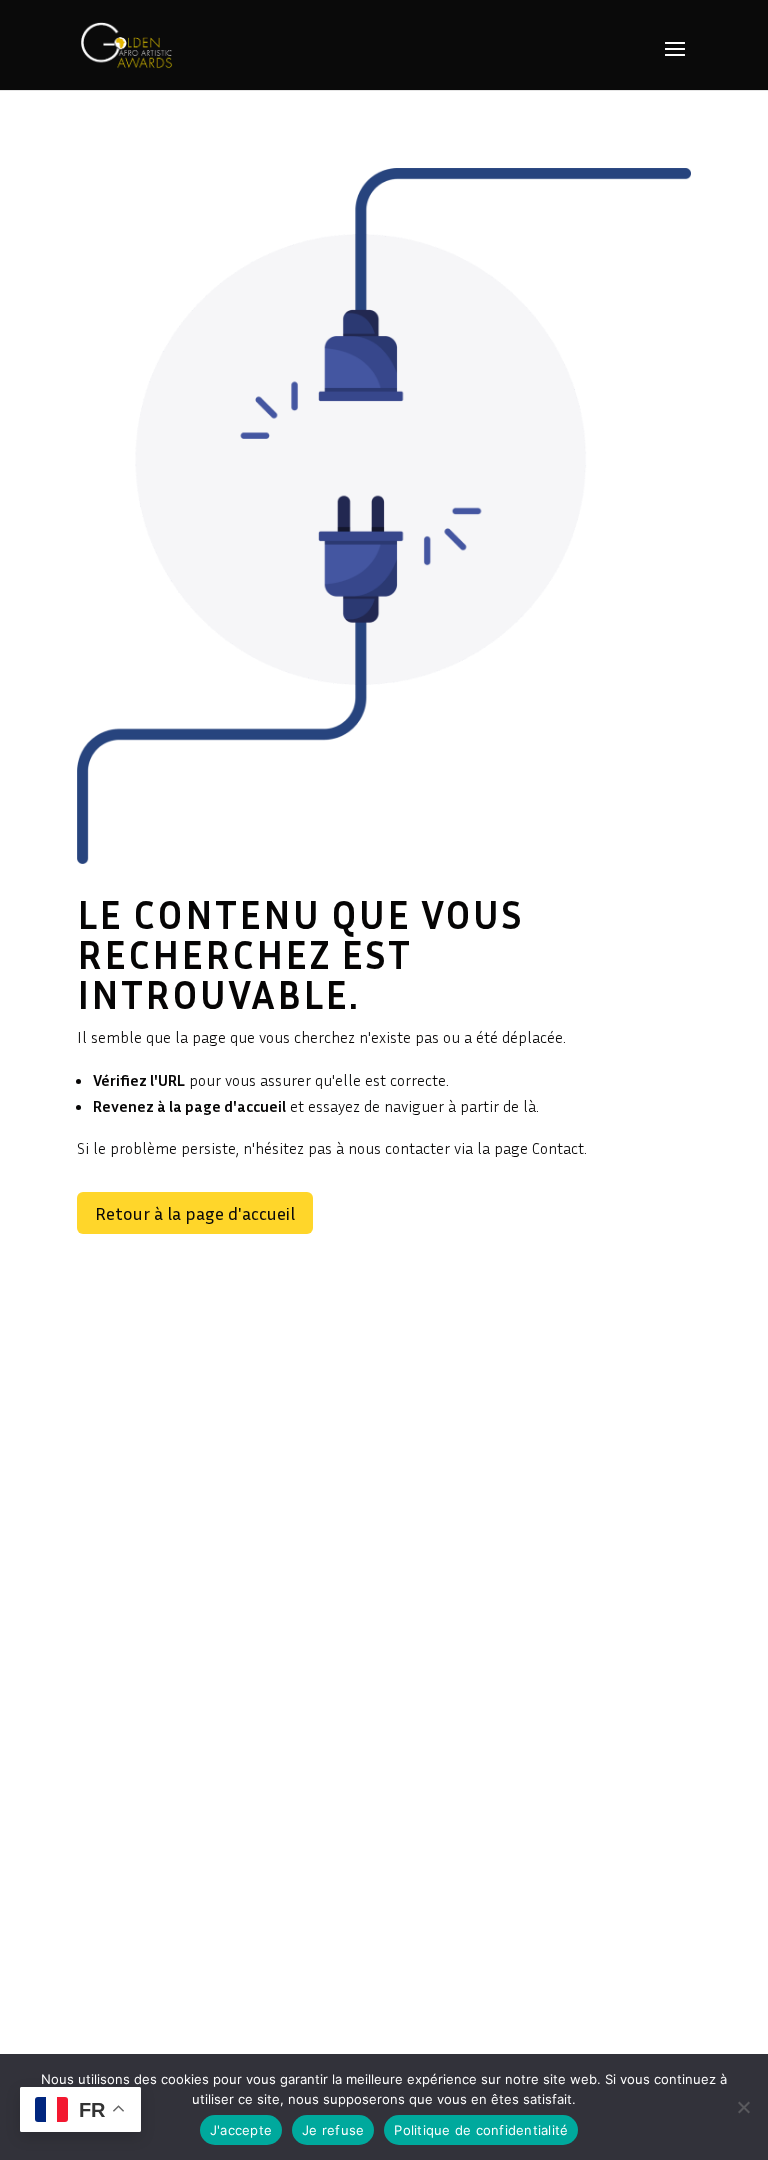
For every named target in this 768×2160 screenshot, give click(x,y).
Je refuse (333, 2130)
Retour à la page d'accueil (195, 1213)
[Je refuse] (743, 2107)
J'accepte (241, 2130)
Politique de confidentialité (481, 2130)
